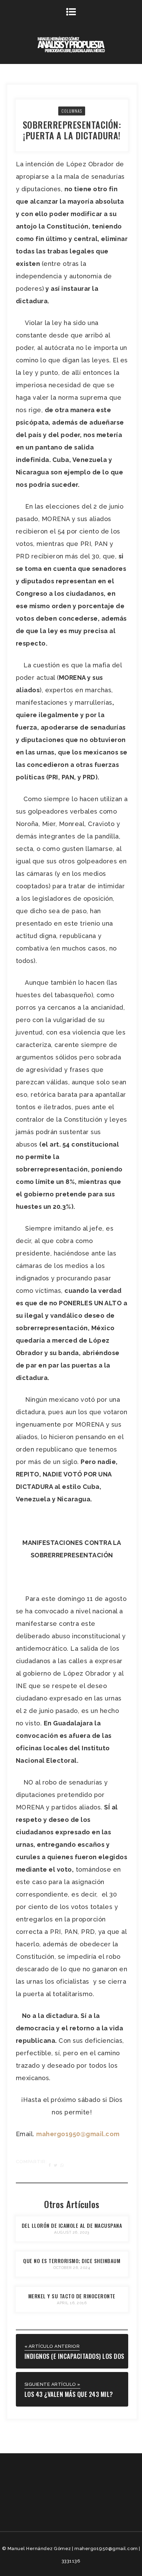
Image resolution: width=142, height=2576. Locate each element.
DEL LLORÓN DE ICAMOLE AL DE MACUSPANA (72, 2225)
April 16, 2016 (72, 2303)
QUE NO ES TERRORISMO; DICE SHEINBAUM (72, 2261)
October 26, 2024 (72, 2268)
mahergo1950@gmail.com (78, 2134)
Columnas (72, 111)
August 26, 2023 (72, 2232)
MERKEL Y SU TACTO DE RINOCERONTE (72, 2296)
